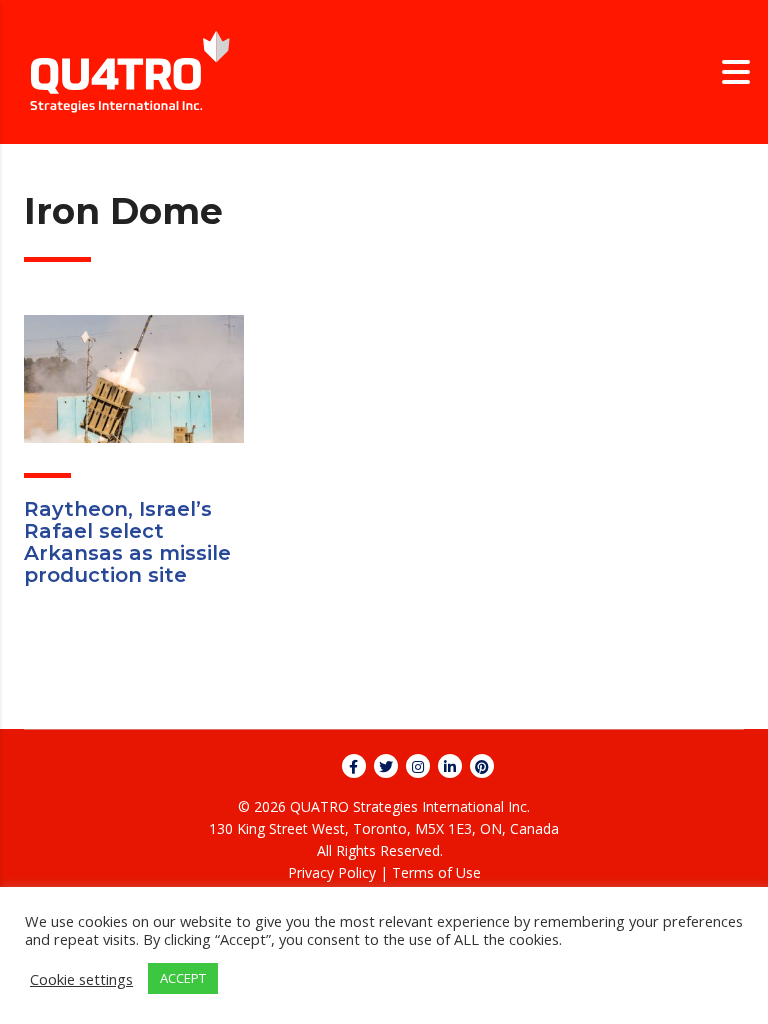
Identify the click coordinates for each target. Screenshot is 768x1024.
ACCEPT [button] (183, 978)
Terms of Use (436, 872)
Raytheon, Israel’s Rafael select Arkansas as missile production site (127, 542)
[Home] (130, 70)
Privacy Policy (332, 872)
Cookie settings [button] (81, 979)
